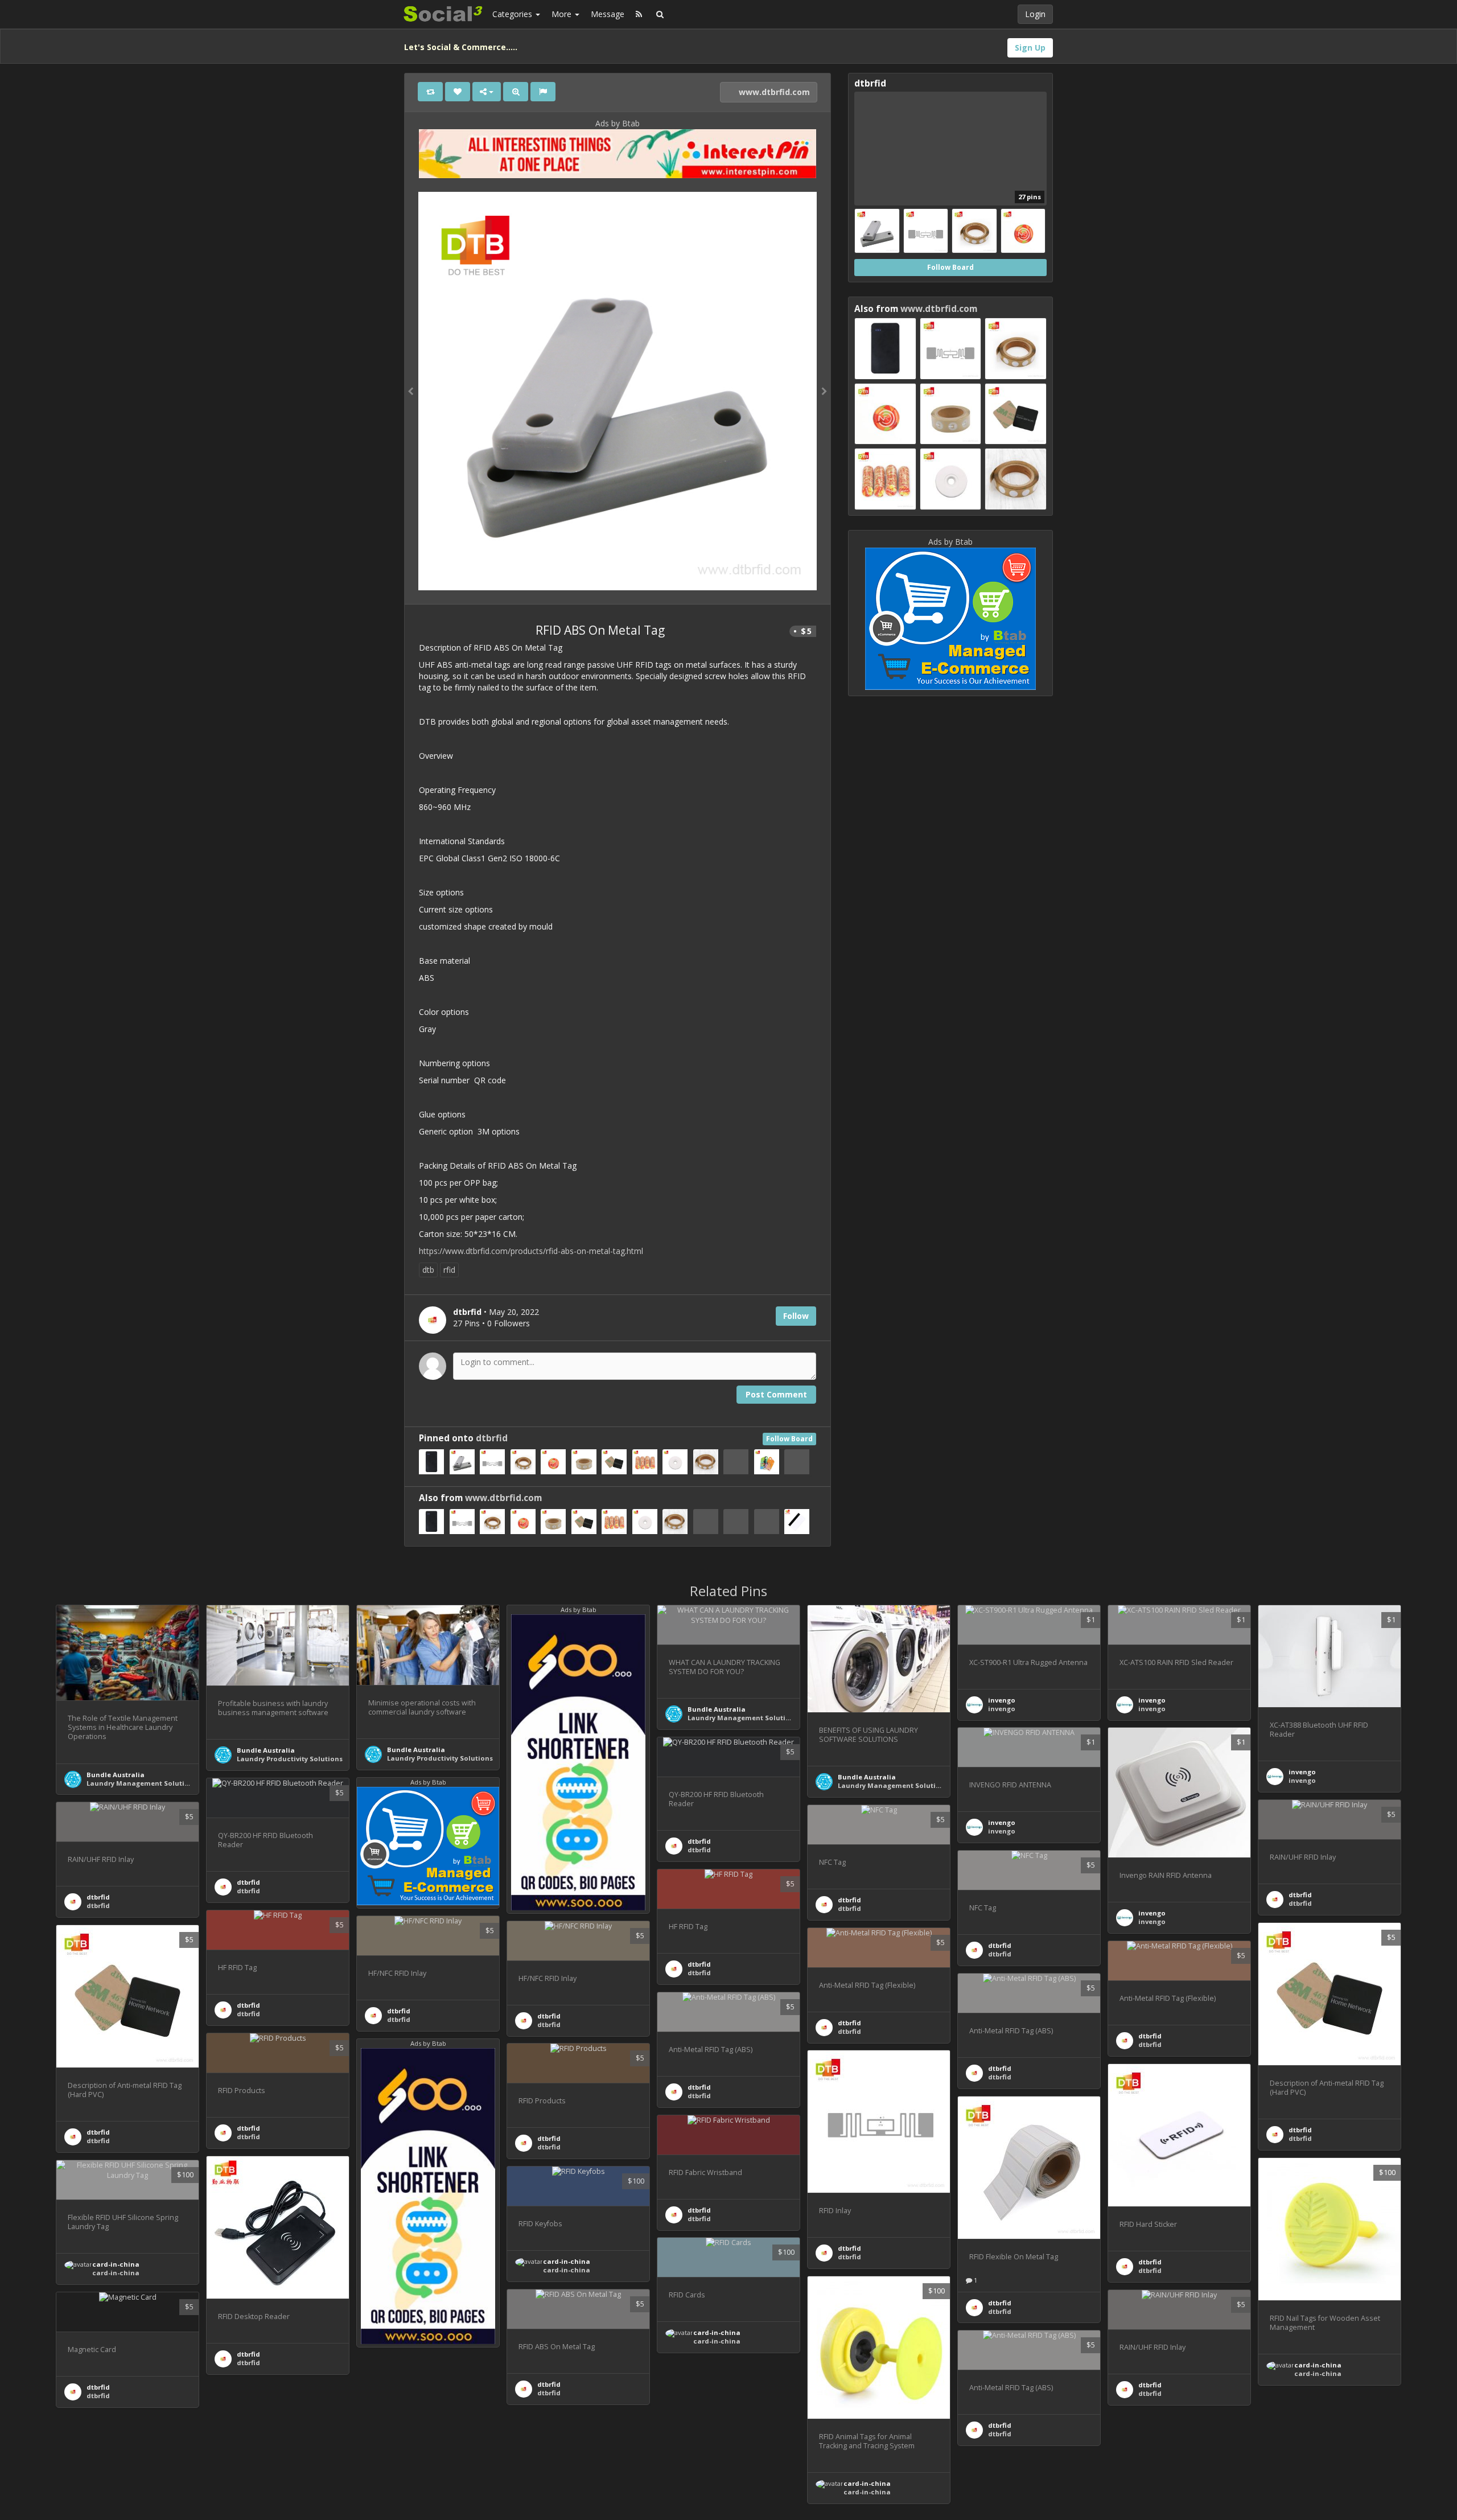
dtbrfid (492, 1438)
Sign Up (1030, 48)
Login (1035, 14)
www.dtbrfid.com (773, 92)
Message (608, 14)
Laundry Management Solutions (142, 1783)
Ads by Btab (618, 123)
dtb (428, 1270)
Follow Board (789, 1439)
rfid (449, 1270)
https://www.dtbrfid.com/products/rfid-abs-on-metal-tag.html (531, 1251)
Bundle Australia (116, 1775)
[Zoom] (516, 92)
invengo (1002, 1700)
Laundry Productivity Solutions (290, 1759)
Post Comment (776, 1394)
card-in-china (1318, 2365)
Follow (796, 1316)
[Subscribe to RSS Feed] (639, 14)
